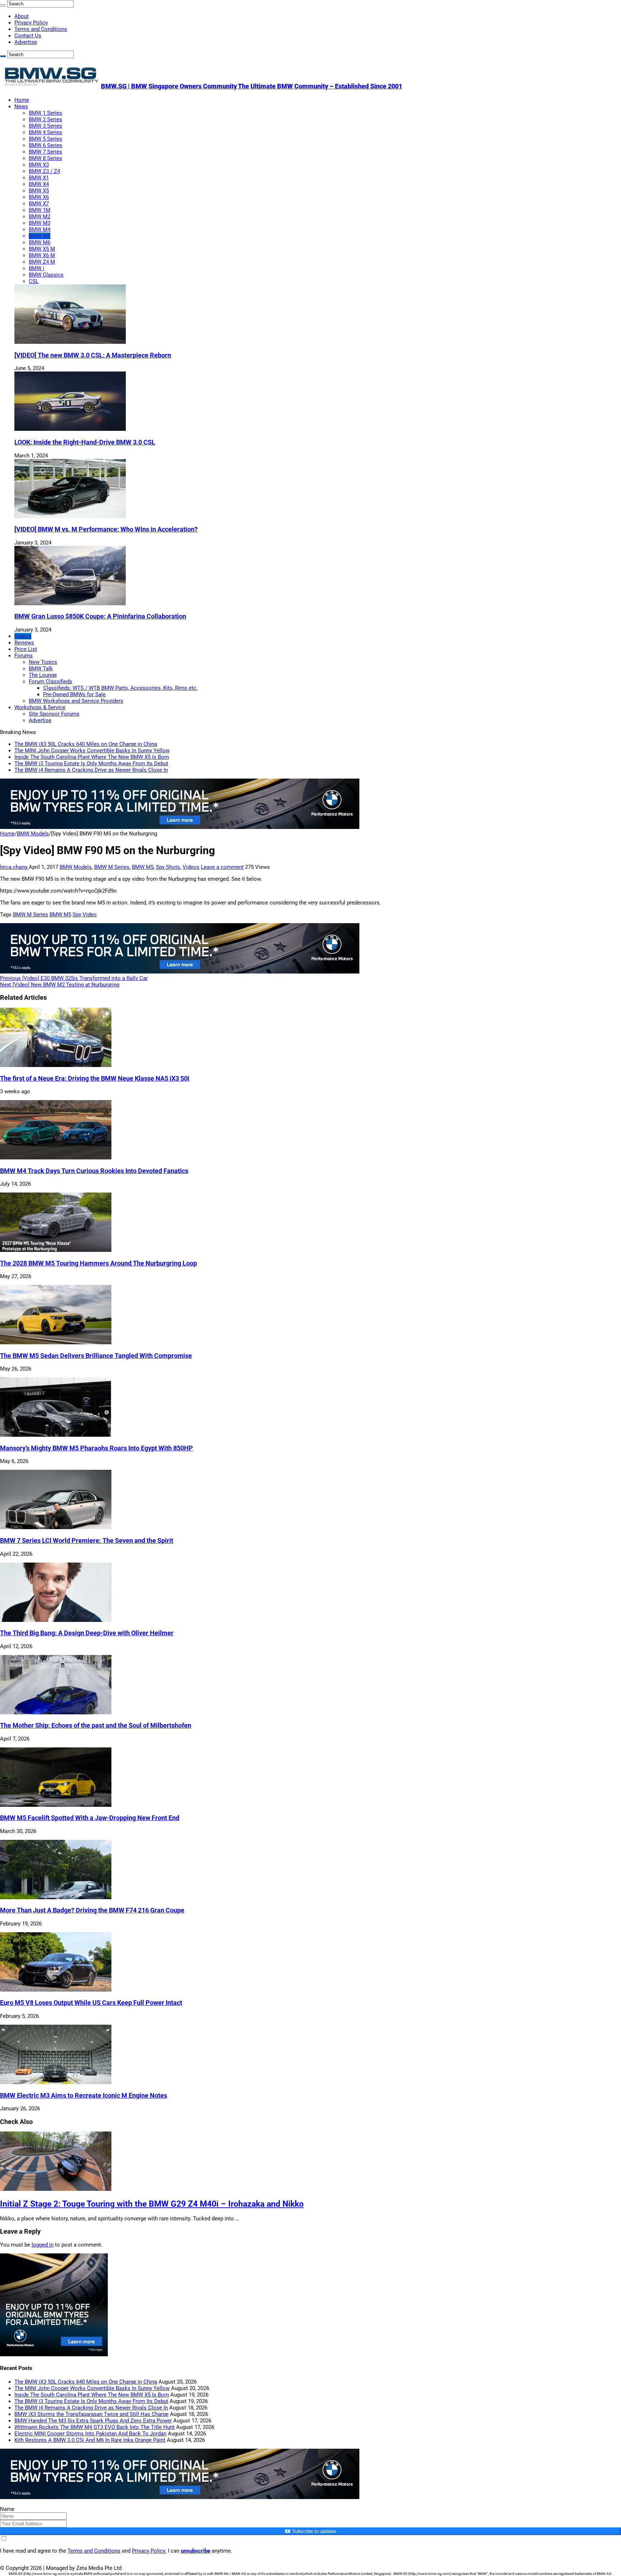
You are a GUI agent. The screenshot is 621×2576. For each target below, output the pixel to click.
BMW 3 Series (45, 126)
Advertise (26, 42)
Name (7, 2509)
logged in (43, 2245)
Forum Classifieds (50, 681)
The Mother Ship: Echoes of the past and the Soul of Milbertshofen (96, 1725)
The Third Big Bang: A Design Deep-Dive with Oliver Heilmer (87, 1633)
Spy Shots (168, 867)
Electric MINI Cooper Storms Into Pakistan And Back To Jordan (90, 2434)
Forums (24, 656)
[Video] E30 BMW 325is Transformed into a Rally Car (74, 978)
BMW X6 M (42, 255)
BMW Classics (46, 275)
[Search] (3, 5)
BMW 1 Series (45, 113)
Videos (23, 636)
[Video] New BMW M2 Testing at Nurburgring (60, 985)
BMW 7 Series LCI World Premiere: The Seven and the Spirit (87, 1541)
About (22, 16)
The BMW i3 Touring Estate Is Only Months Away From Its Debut (91, 763)
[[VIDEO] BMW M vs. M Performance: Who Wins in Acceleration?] (70, 516)
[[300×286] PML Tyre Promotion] (54, 2354)
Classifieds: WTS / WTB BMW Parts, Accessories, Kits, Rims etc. (120, 688)
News (21, 106)
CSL (34, 281)
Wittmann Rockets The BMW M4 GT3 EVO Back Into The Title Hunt (95, 2427)
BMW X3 (39, 165)
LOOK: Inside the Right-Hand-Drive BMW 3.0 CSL (85, 442)
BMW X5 (39, 191)
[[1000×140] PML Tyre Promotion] (180, 827)
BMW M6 (40, 242)
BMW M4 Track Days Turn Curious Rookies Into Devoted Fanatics (94, 1171)
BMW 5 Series (45, 139)
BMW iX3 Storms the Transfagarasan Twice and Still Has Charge (91, 2414)
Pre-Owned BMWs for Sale (74, 694)
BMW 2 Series (45, 119)
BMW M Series (112, 867)
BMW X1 (39, 178)
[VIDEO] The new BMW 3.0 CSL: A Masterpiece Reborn (93, 355)
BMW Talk (41, 669)
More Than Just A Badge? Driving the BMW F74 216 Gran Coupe (92, 1910)
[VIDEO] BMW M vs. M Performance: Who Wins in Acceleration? (106, 529)
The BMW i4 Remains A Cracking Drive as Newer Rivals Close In (91, 770)
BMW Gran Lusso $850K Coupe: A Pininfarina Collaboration (100, 616)
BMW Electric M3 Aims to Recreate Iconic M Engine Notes (84, 2096)
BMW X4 (39, 184)
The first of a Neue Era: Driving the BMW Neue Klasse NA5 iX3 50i (95, 1079)
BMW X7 (39, 204)
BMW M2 (40, 216)
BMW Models (33, 834)
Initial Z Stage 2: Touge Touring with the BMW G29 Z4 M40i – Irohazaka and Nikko (152, 2204)
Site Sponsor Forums (54, 714)
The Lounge (43, 675)
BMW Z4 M (42, 262)
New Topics (43, 662)
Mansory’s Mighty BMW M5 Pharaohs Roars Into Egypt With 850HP (96, 1448)
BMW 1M (40, 210)
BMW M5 (40, 236)
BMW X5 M (42, 249)
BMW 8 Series (45, 158)
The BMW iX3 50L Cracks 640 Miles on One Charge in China (86, 744)
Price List (26, 649)
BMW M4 (40, 229)
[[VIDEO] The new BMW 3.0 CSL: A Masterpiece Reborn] (70, 342)
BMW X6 (39, 197)
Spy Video (85, 915)
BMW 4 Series (45, 132)
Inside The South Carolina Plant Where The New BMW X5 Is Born (92, 757)
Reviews (24, 643)
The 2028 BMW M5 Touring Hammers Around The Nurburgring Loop (98, 1263)
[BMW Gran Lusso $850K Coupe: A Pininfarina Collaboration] (70, 603)
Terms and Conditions (41, 29)
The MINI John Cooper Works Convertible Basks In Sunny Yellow (92, 751)
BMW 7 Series (45, 152)
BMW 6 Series (45, 145)
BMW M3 (40, 223)
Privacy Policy (31, 23)
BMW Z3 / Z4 (44, 171)
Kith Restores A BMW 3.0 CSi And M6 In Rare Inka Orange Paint (90, 2440)
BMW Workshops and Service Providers (76, 701)
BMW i (36, 268)
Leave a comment (222, 867)
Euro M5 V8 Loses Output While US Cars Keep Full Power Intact (91, 2003)
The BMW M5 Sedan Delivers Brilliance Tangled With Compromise (96, 1356)
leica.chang (14, 867)
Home (22, 100)
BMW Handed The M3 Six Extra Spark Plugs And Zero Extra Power (93, 2421)
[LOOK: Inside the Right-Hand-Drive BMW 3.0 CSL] (70, 429)
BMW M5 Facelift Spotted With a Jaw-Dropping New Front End (90, 1818)
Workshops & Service (40, 707)
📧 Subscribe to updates (310, 2531)
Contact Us (28, 36)
